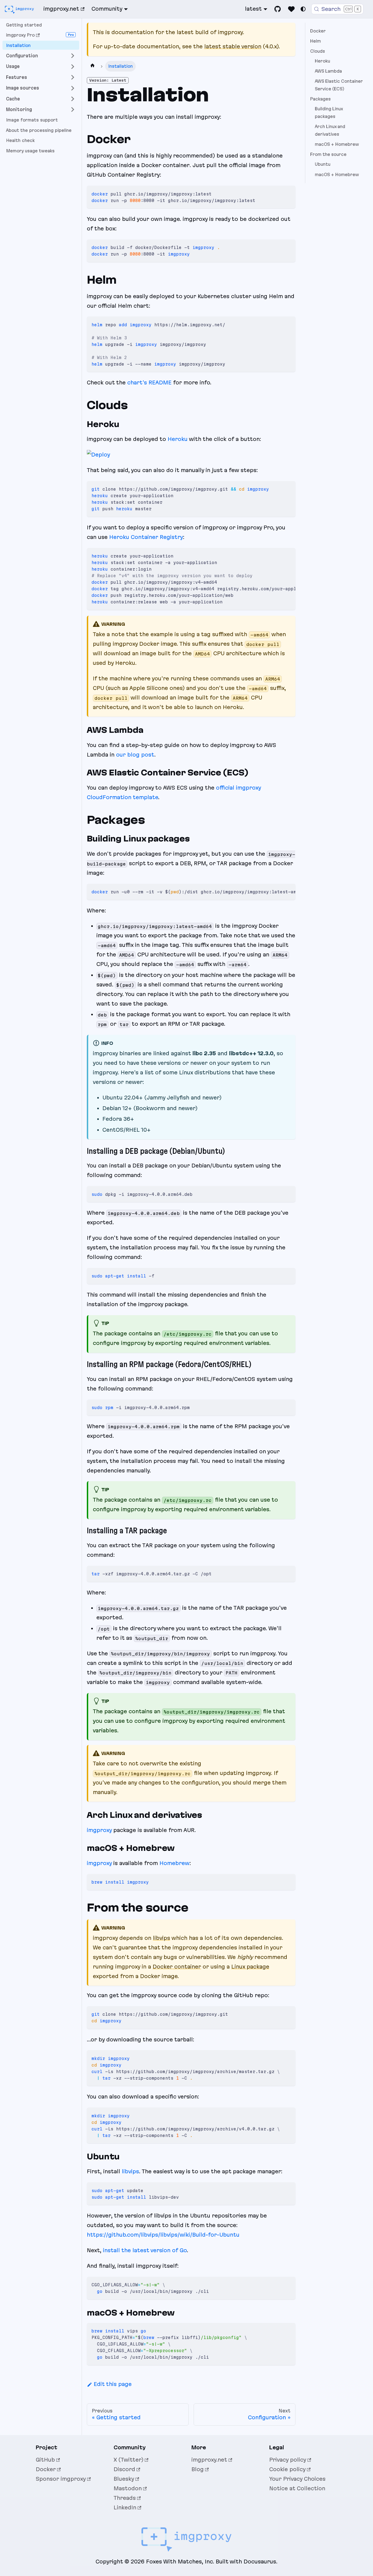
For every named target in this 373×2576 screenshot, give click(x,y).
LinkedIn (125, 2507)
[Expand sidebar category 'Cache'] (73, 99)
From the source (328, 154)
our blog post (135, 755)
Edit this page (113, 2384)
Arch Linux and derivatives (330, 131)
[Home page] (93, 66)
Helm (316, 41)
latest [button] (253, 9)
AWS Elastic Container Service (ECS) (339, 85)
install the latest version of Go (145, 2250)
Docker (318, 31)
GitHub (45, 2460)
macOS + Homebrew (337, 144)
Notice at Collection (297, 2488)
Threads (125, 2498)
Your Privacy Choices (297, 2479)
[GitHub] (278, 9)
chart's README (149, 383)
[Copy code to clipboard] (288, 193)
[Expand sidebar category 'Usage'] (73, 66)
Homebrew (174, 1863)
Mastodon (128, 2488)
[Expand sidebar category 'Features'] (73, 77)
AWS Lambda (328, 71)
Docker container (177, 1967)
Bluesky (124, 2479)
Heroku (178, 439)
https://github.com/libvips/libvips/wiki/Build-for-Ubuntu (163, 2235)
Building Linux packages (329, 113)
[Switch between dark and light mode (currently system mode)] (303, 9)
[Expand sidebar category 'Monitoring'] (73, 110)
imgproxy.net (61, 9)
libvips (162, 1938)
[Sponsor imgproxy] (291, 9)
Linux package (250, 1967)
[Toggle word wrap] (277, 555)
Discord (124, 2469)
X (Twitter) (128, 2460)
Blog (198, 2469)
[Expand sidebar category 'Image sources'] (73, 88)
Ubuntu (323, 164)
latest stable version (233, 46)
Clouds (318, 51)
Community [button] (107, 9)
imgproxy (99, 1830)
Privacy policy (288, 2460)
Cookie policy (287, 2469)
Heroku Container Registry (146, 537)
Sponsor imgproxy (61, 2479)
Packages (320, 99)
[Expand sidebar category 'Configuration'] (73, 56)
